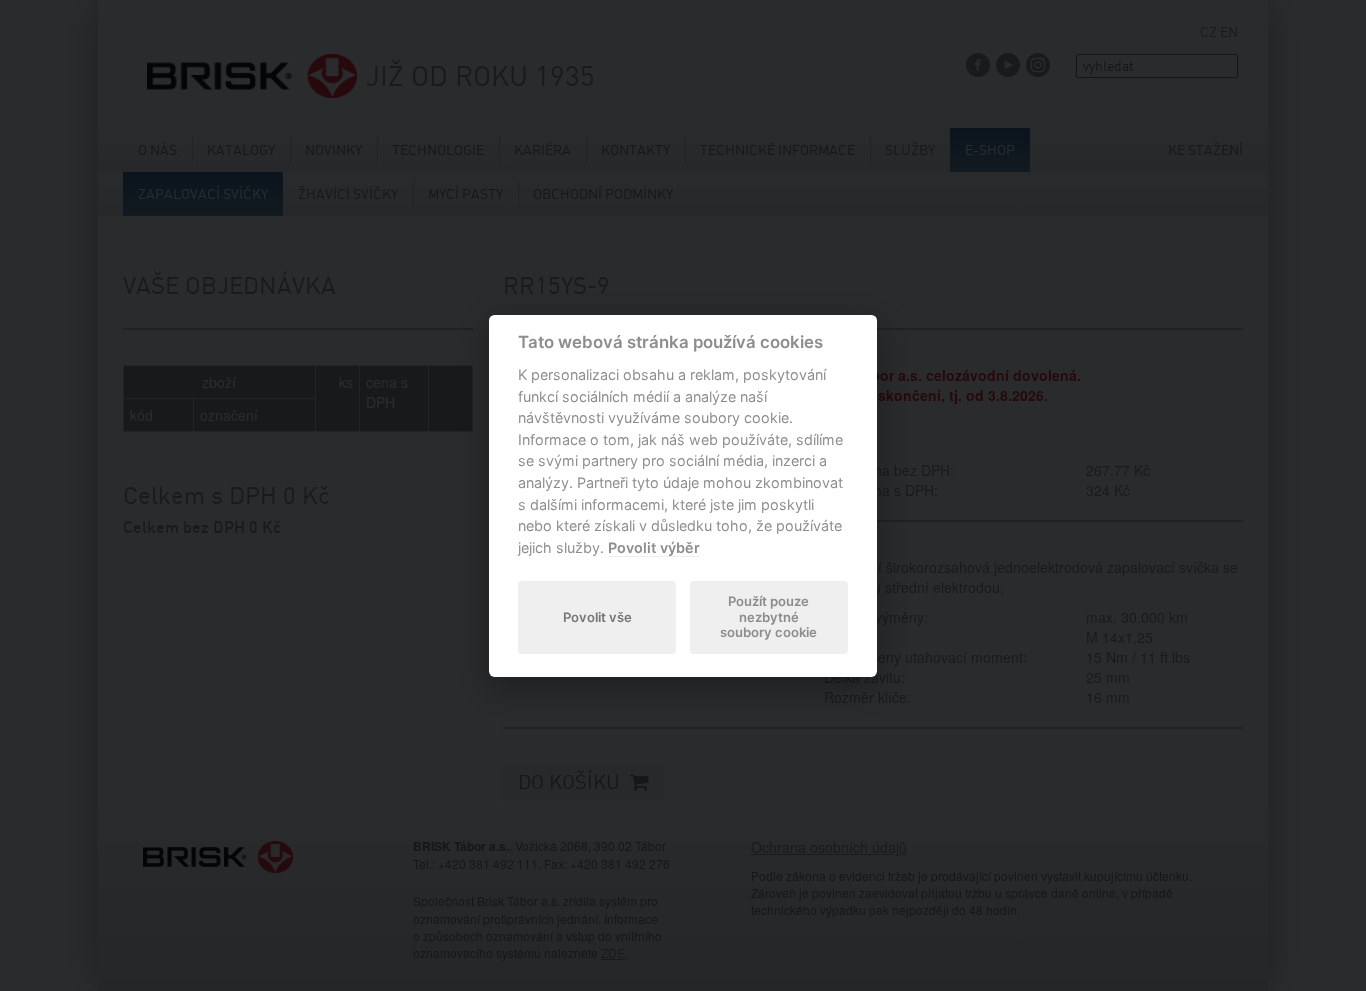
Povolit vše (597, 617)
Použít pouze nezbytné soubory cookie (768, 617)
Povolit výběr (654, 547)
